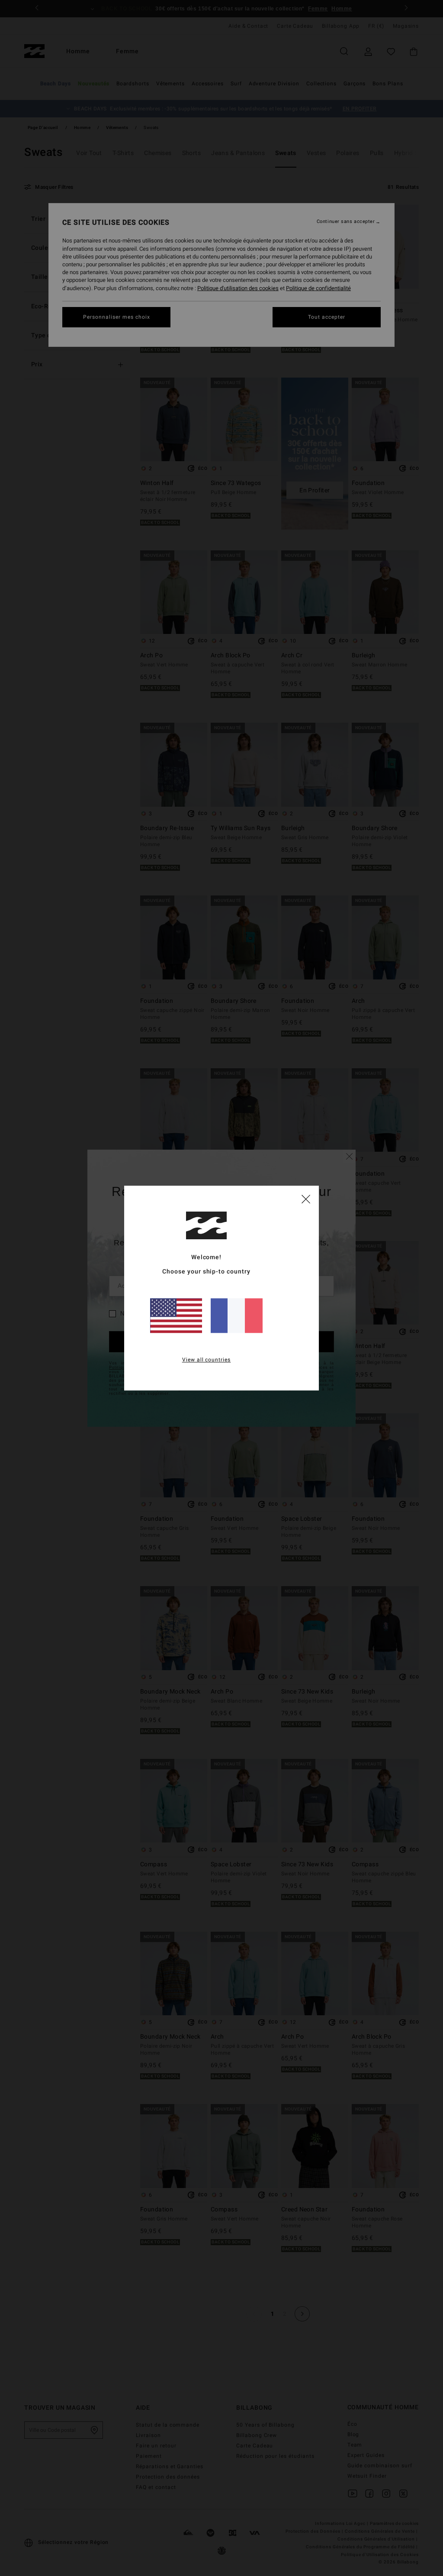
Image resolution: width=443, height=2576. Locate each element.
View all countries (207, 1360)
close (306, 1199)
